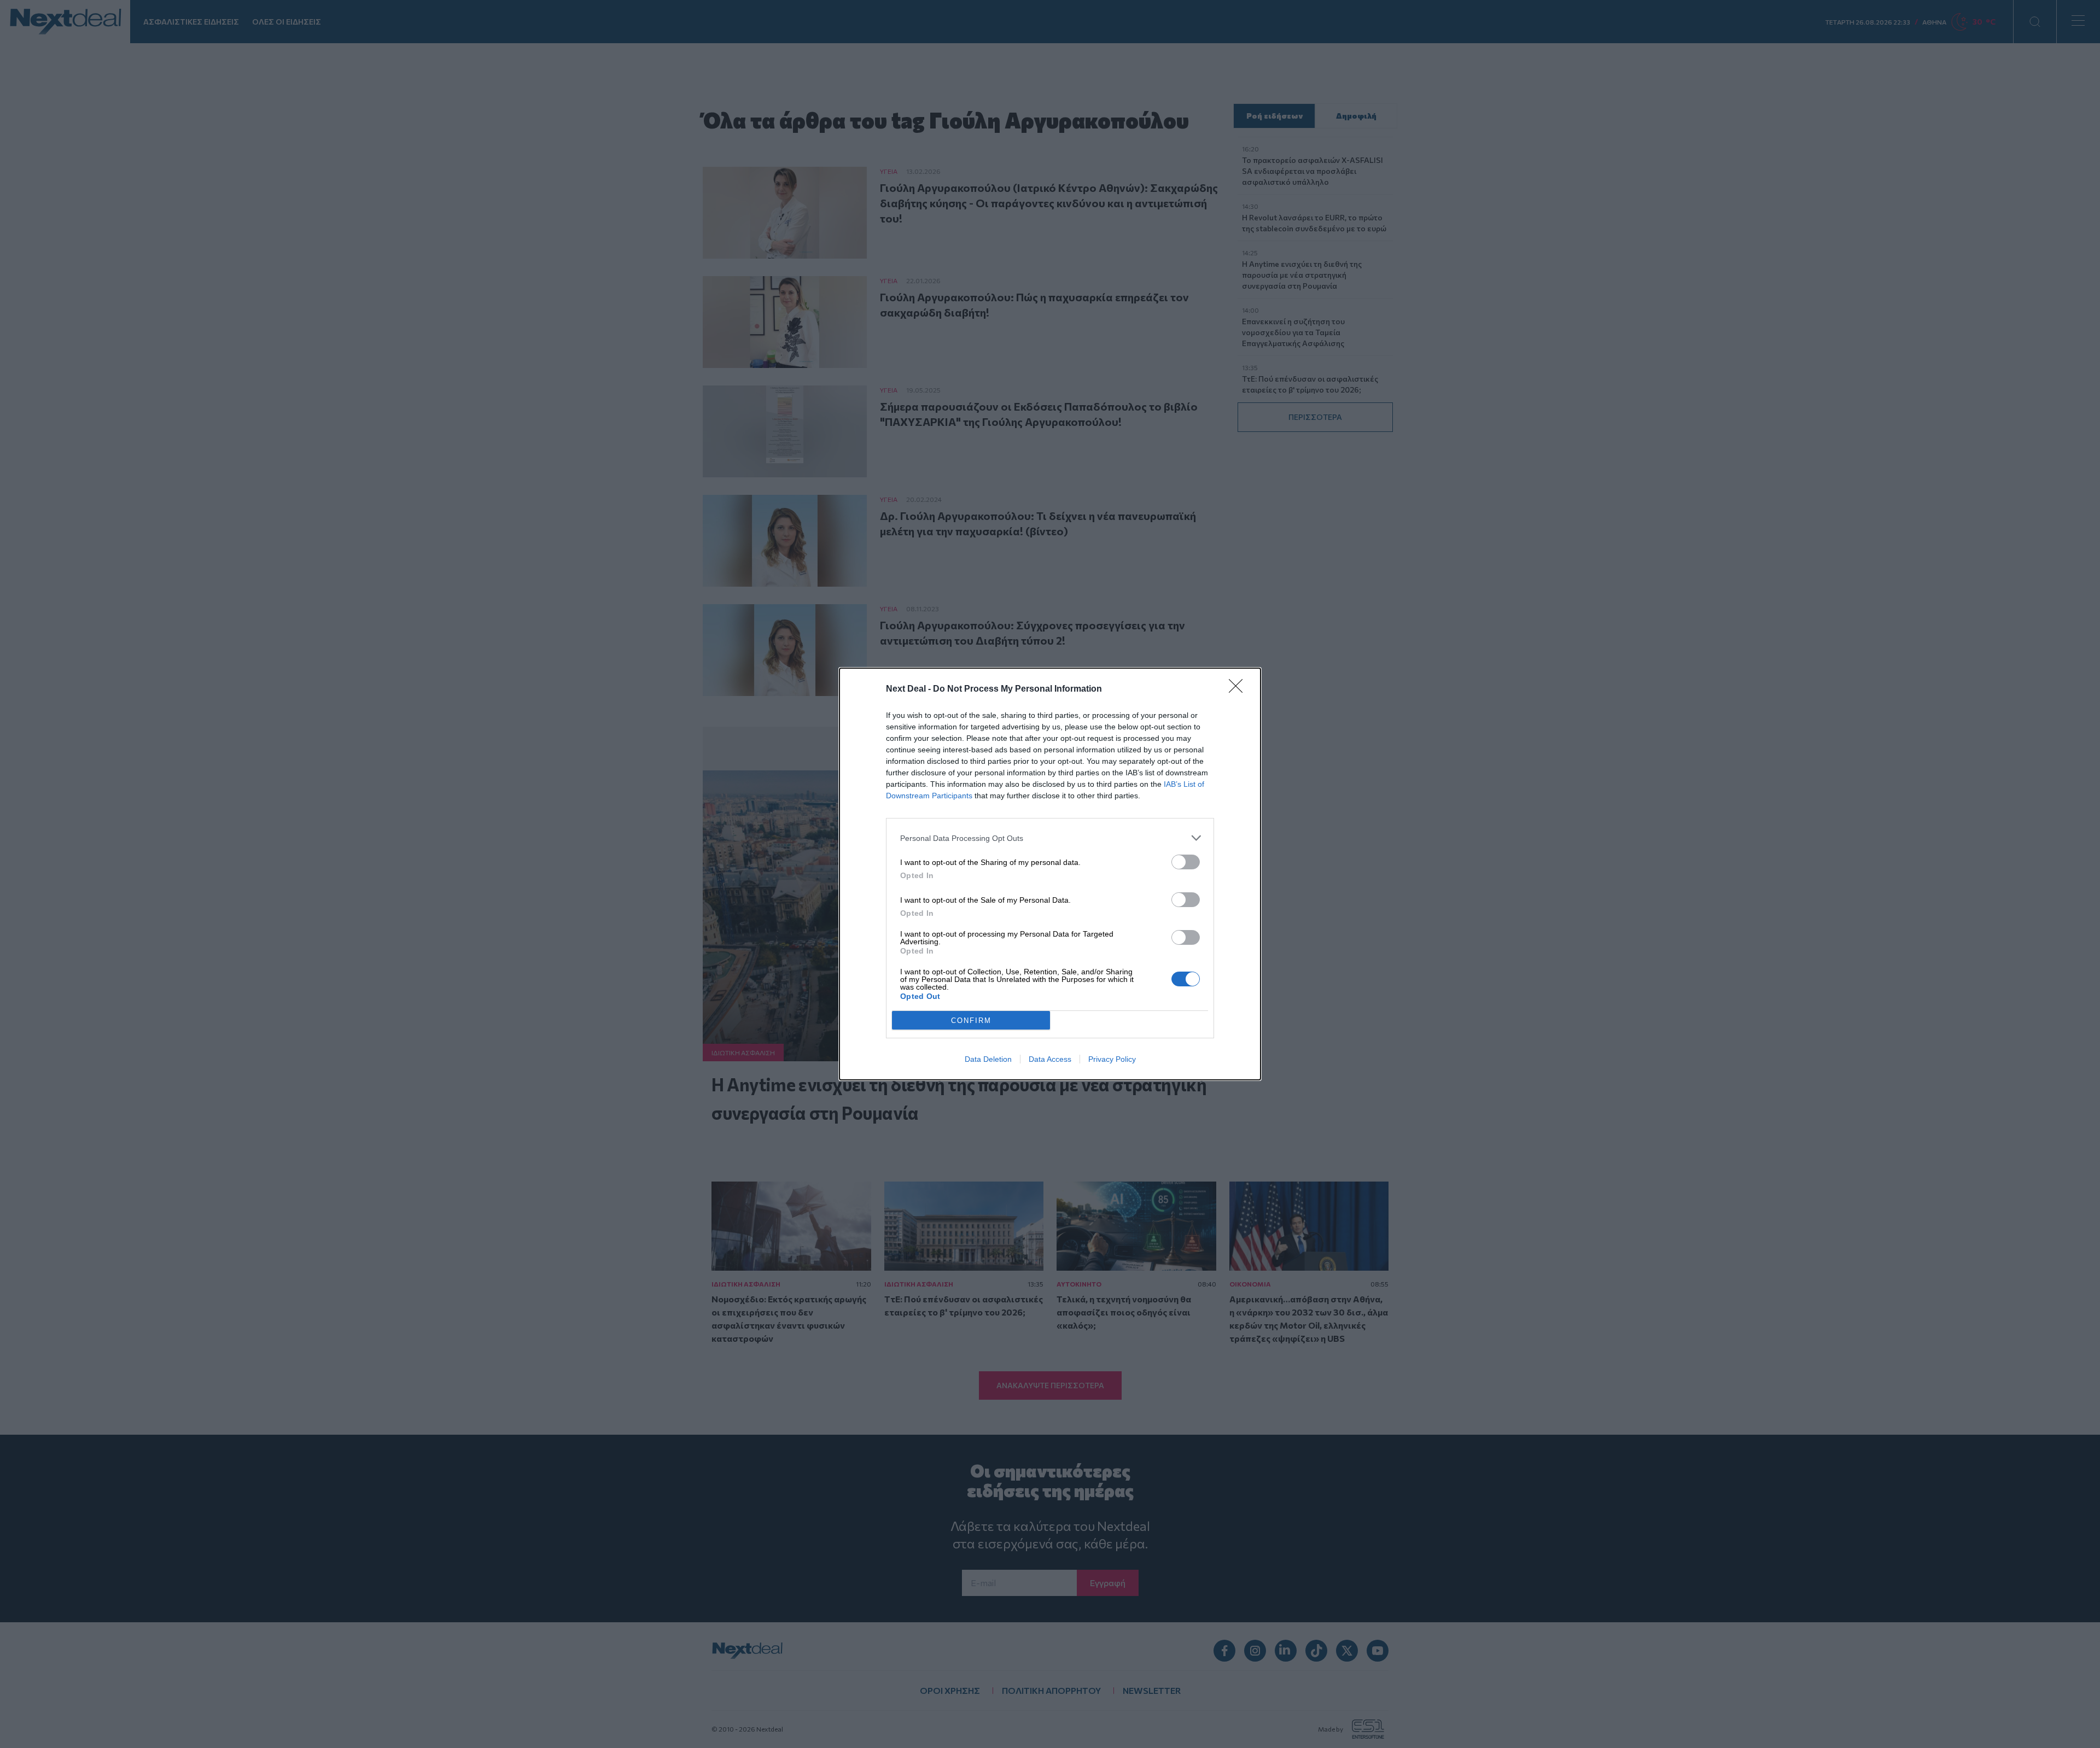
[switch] (1186, 862)
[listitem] (1050, 838)
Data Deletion (988, 1059)
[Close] (1239, 689)
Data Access (1050, 1059)
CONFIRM (971, 1021)
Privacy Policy (1112, 1059)
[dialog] (1050, 874)
